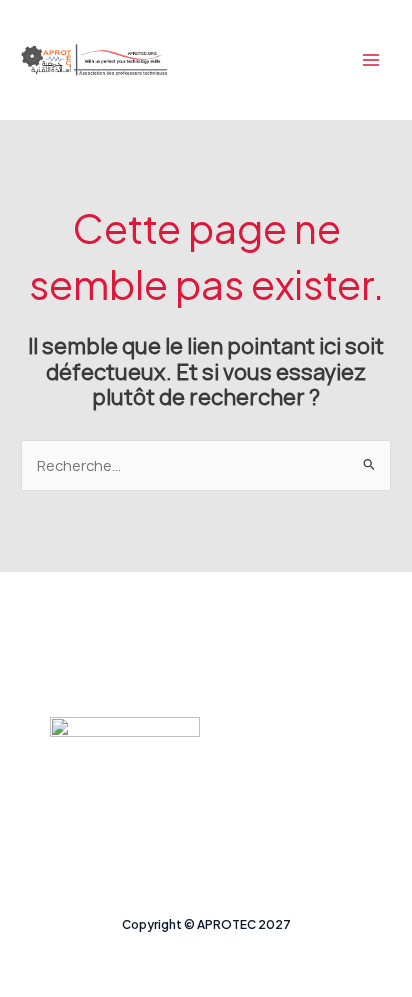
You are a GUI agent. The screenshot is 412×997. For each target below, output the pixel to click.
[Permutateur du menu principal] (371, 60)
